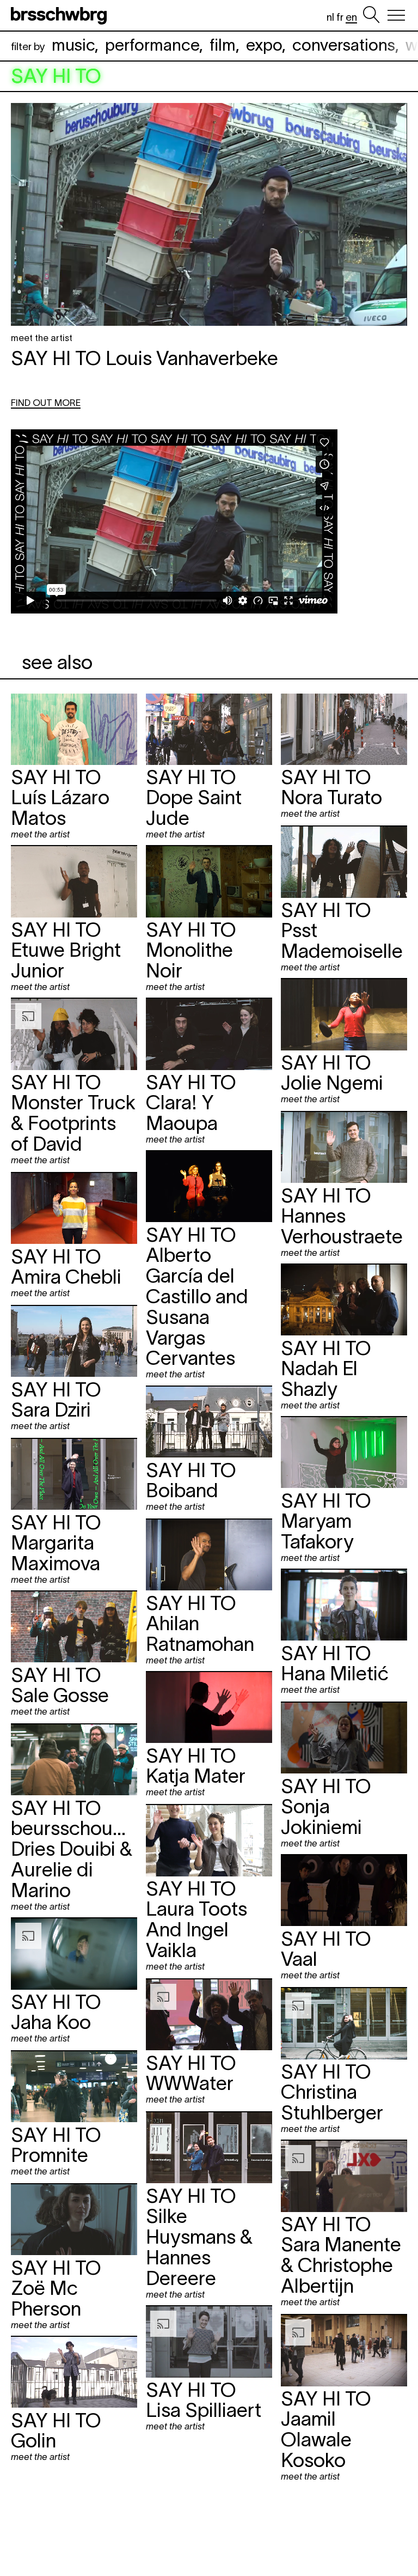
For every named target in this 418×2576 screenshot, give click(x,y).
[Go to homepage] (61, 15)
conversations (344, 45)
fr (340, 17)
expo (264, 45)
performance (152, 45)
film (223, 45)
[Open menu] (396, 15)
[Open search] (371, 15)
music (73, 45)
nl (330, 17)
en (351, 17)
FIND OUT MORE (46, 403)
